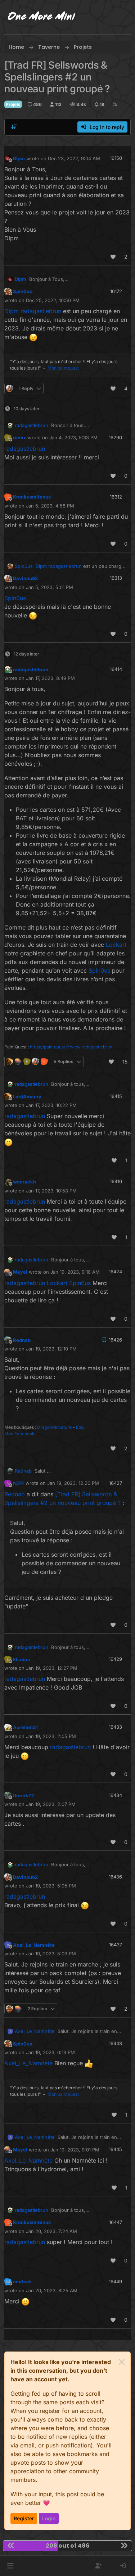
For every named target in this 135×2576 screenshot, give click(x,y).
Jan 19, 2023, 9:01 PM (75, 2150)
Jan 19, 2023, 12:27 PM (52, 1668)
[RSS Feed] (115, 104)
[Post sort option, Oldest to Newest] (14, 127)
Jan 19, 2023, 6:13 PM (50, 2052)
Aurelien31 (25, 1727)
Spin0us (22, 291)
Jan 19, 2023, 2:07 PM (51, 1804)
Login (49, 2518)
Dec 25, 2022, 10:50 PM (53, 300)
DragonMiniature (54, 1427)
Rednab (22, 1340)
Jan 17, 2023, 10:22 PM (51, 1105)
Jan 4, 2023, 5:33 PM (73, 437)
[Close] (122, 2362)
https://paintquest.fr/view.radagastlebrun (71, 1047)
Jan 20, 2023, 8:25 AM (52, 2290)
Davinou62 (25, 578)
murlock (22, 2281)
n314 (19, 1483)
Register (24, 2518)
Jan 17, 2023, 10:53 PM (51, 1191)
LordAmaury (27, 1097)
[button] (10, 2566)
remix (20, 437)
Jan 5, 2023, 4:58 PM (50, 506)
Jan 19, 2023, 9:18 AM (75, 1272)
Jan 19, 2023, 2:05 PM (51, 1736)
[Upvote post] (113, 257)
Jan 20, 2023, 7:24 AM (51, 2231)
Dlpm (19, 158)
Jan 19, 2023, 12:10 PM (51, 1349)
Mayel (20, 1272)
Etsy (80, 1427)
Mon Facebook (19, 1434)
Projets (13, 104)
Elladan (22, 1659)
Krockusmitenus (32, 497)
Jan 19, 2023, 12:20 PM (73, 1483)
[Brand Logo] (42, 17)
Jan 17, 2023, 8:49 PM (50, 678)
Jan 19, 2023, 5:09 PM (51, 1954)
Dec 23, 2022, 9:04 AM (74, 158)
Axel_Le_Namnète (34, 1945)
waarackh (24, 1182)
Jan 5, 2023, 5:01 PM (49, 587)
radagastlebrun (31, 425)
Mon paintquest (63, 368)
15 (125, 1062)
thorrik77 (24, 1796)
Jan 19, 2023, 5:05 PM (51, 1886)
